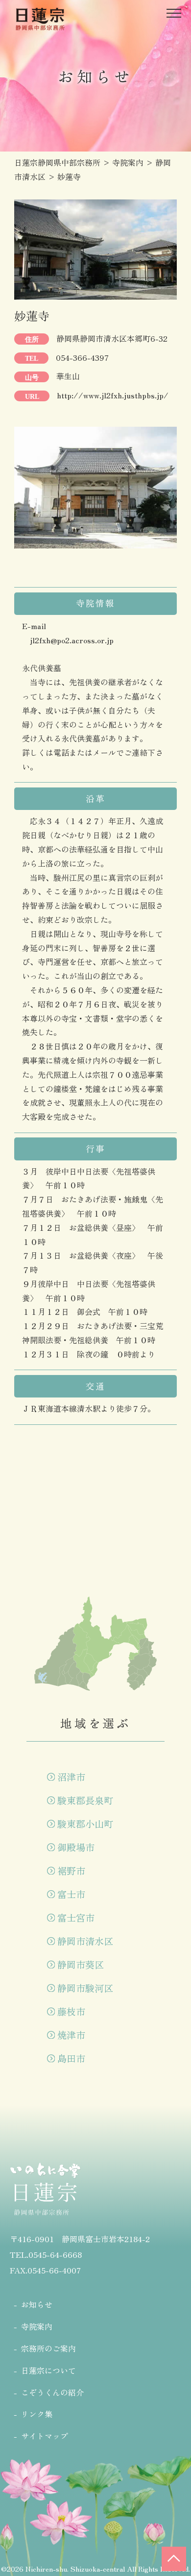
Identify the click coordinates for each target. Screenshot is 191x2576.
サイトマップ (45, 2436)
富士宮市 (76, 1918)
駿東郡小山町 (85, 1824)
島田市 (71, 2058)
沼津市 (71, 1777)
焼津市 (71, 2035)
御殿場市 (76, 1847)
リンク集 (37, 2414)
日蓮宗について (48, 2370)
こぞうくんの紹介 (52, 2392)
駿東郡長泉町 (85, 1800)
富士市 (71, 1894)
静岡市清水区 (85, 1941)
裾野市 (71, 1871)
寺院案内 (37, 2326)
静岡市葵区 (81, 1965)
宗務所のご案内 (48, 2348)
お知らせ (37, 2304)
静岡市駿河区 (85, 1988)
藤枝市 (71, 2011)
